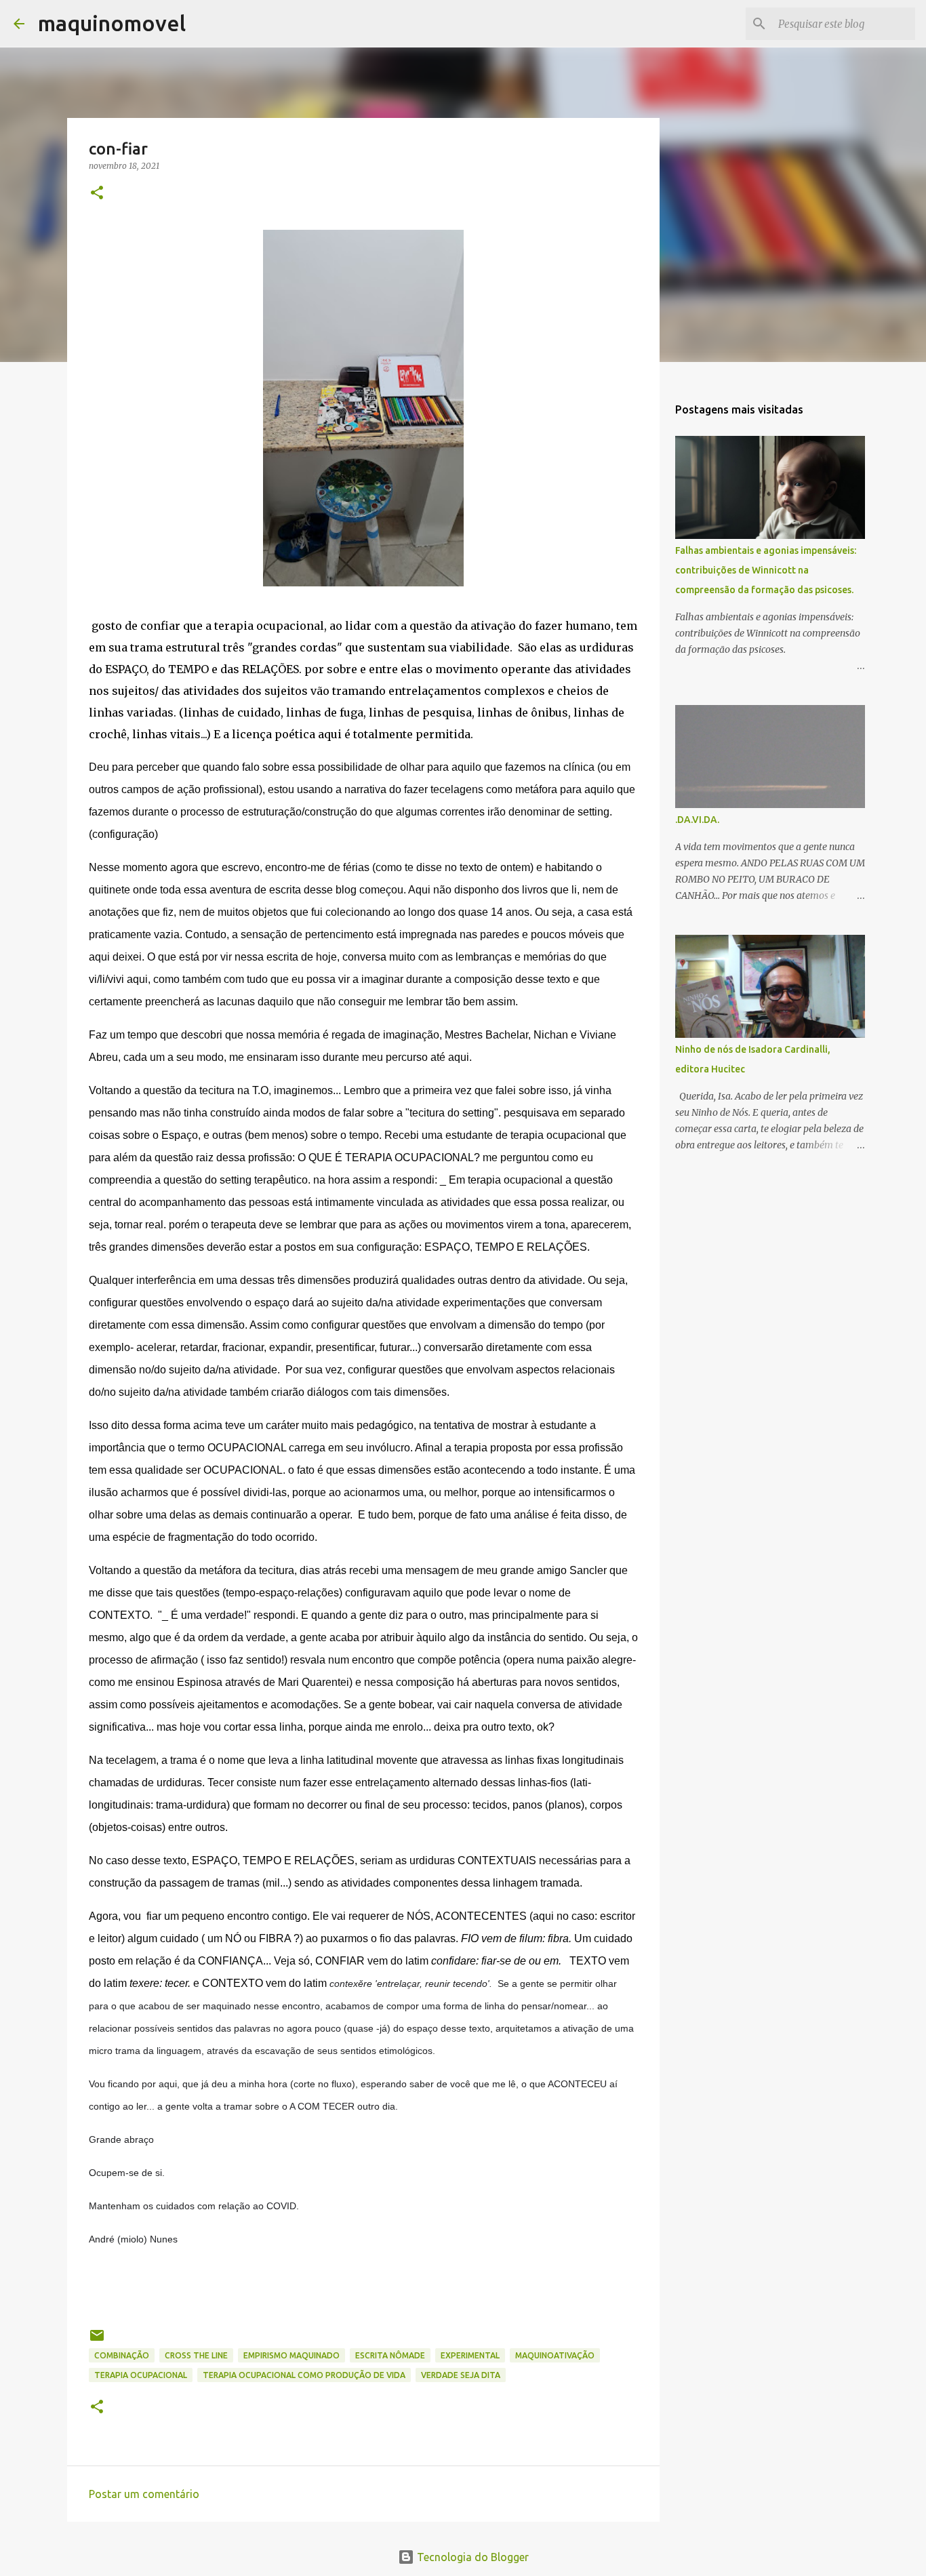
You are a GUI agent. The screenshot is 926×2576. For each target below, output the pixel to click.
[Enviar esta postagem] (97, 2340)
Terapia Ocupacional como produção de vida (304, 2375)
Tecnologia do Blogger (471, 2557)
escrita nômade (390, 2355)
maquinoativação (555, 2355)
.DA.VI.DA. (697, 820)
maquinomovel (112, 23)
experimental (470, 2355)
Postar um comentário (144, 2494)
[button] (97, 194)
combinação (122, 2355)
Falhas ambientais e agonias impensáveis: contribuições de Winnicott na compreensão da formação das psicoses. (766, 570)
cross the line (196, 2355)
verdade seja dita (461, 2375)
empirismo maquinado (291, 2355)
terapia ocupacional (141, 2375)
